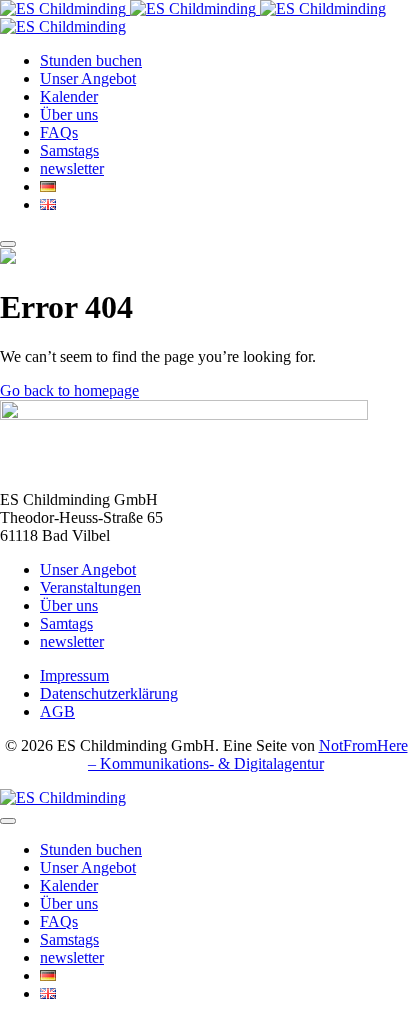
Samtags (66, 623)
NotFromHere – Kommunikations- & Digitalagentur (248, 754)
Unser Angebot (88, 569)
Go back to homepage (69, 390)
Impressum (74, 675)
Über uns (69, 605)
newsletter (72, 641)
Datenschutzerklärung (109, 693)
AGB (57, 711)
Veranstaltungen (90, 587)
